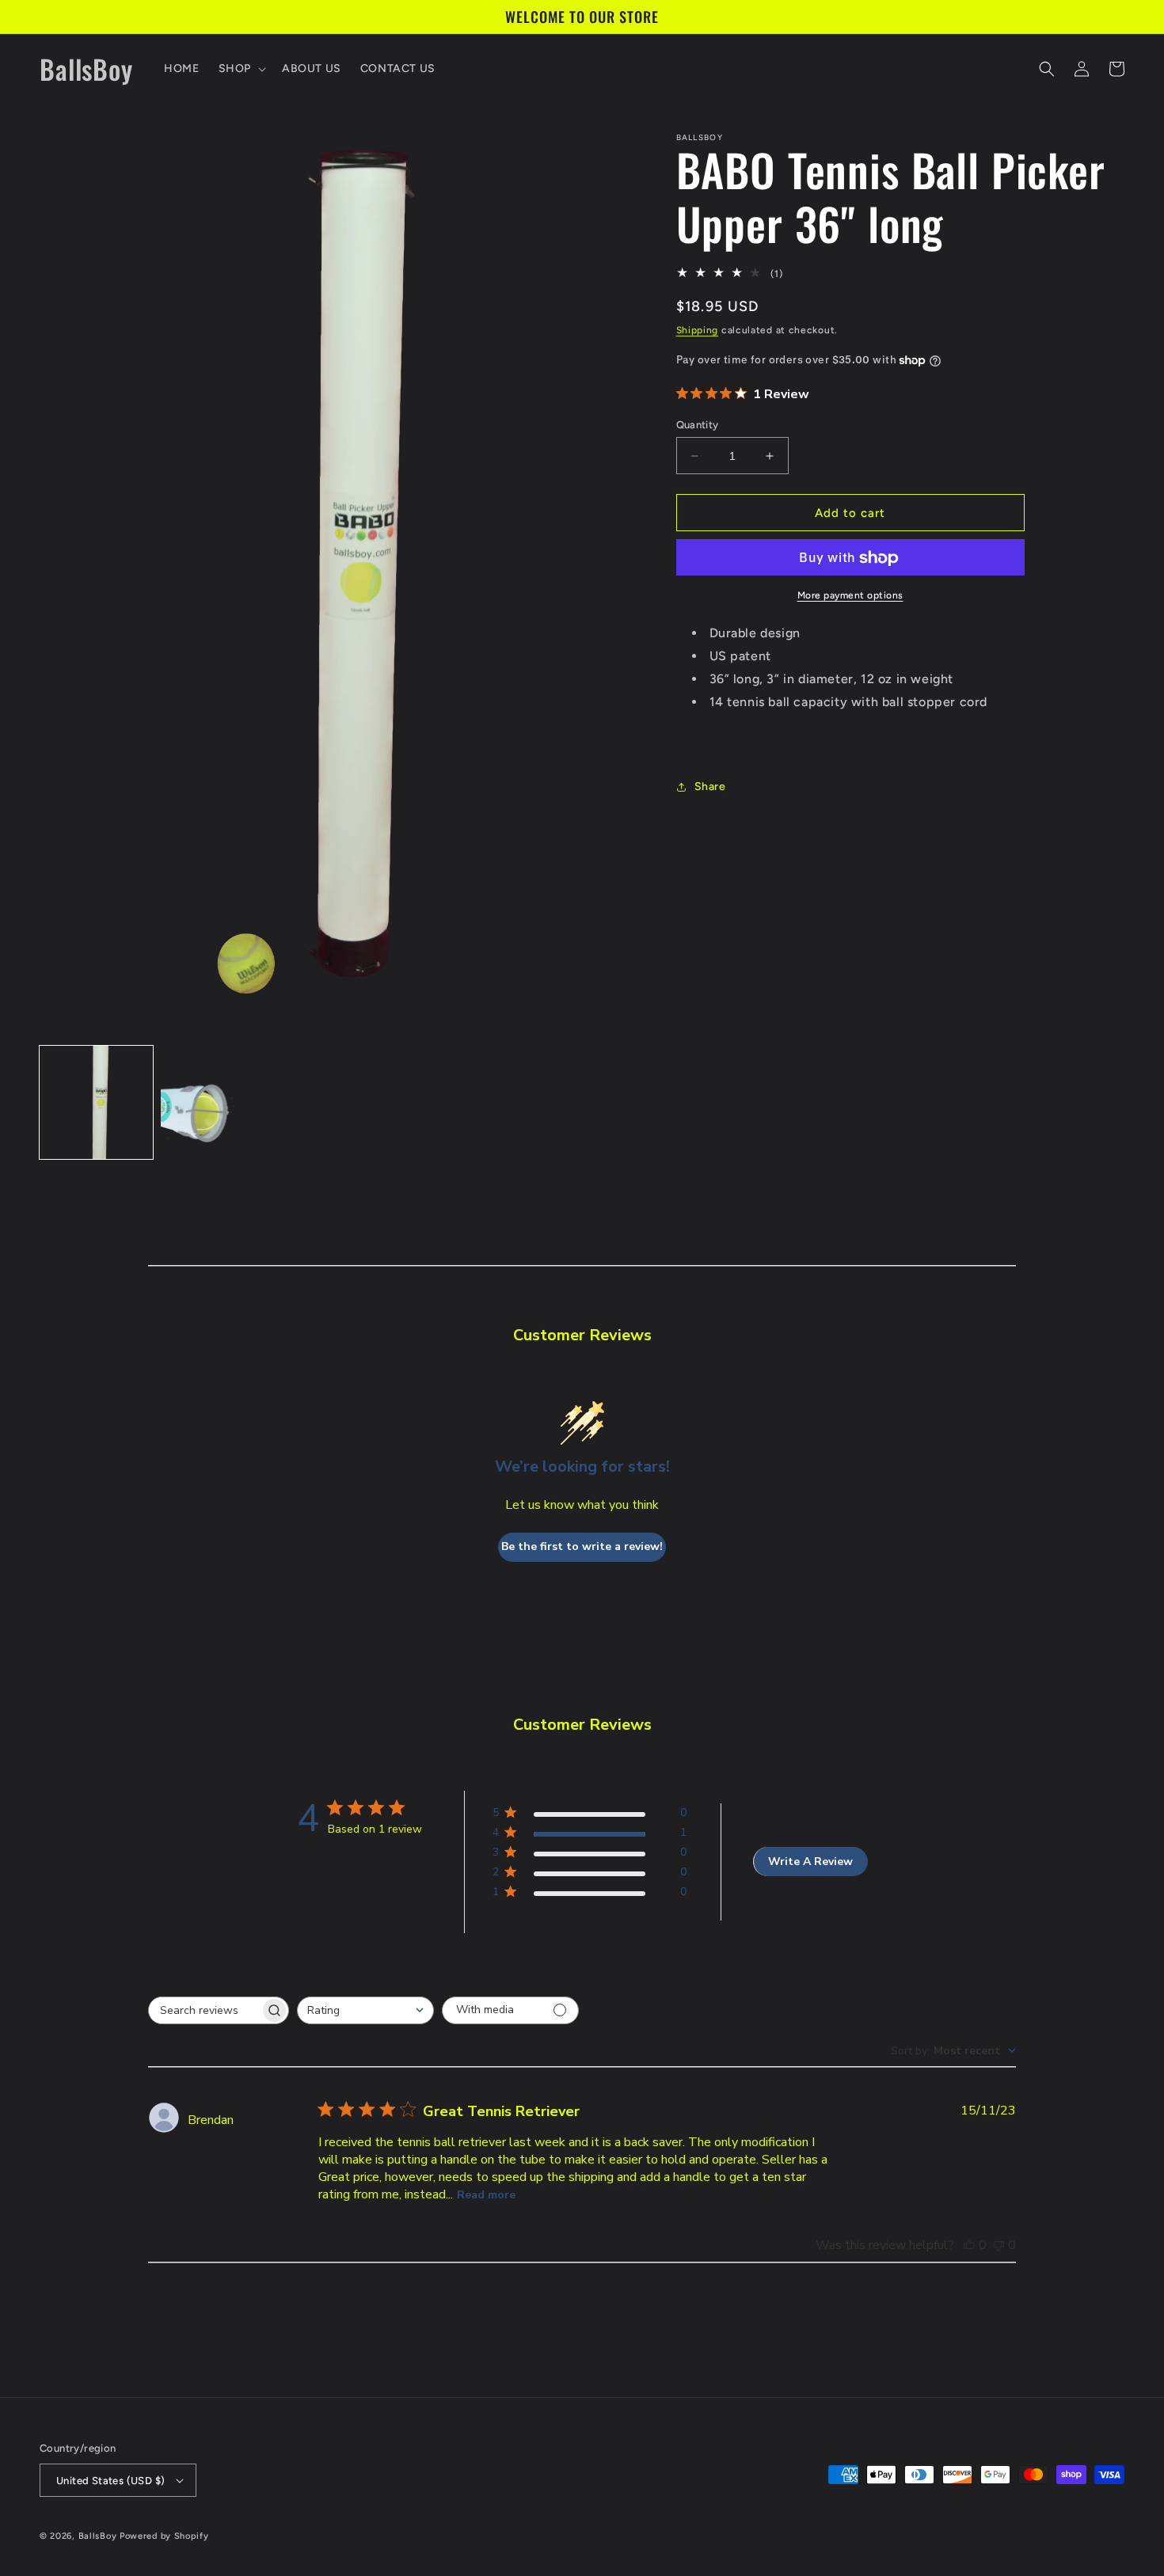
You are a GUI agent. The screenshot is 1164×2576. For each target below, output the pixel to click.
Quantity (698, 425)
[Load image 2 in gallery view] (217, 1102)
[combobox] (365, 2010)
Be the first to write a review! (582, 1546)
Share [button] (710, 786)
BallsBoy (98, 2536)
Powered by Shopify (164, 2536)
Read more (486, 2195)
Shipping (698, 330)
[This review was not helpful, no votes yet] (999, 2245)
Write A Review (810, 1862)
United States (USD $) (110, 2481)
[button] (241, 69)
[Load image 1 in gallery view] (96, 1102)
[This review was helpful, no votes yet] (969, 2245)
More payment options (850, 596)
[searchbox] (204, 2010)
